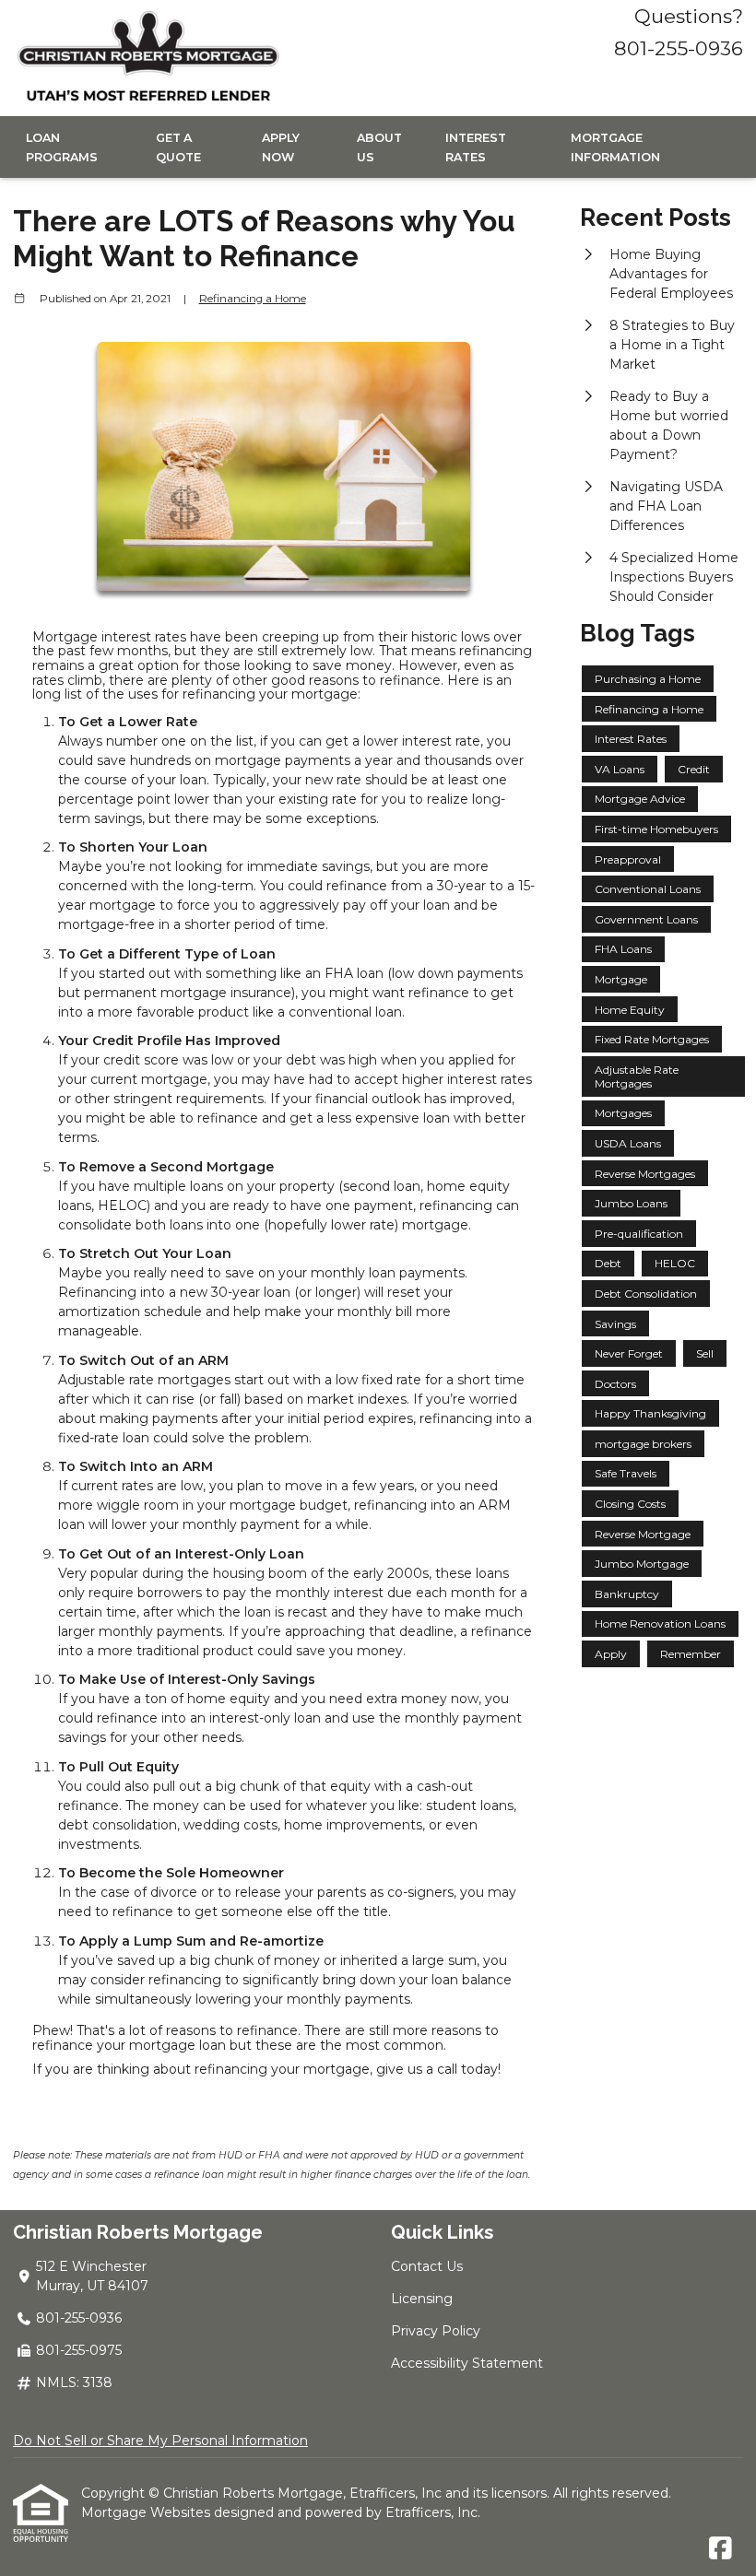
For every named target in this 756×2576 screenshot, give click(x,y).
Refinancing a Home (253, 299)
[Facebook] (721, 2549)
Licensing (422, 2299)
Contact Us (427, 2266)
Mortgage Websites (148, 2512)
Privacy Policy (436, 2331)
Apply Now (281, 147)
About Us (379, 147)
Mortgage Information (615, 147)
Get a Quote (178, 147)
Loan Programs (62, 147)
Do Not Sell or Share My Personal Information (160, 2441)
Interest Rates (476, 147)
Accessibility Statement (467, 2363)
